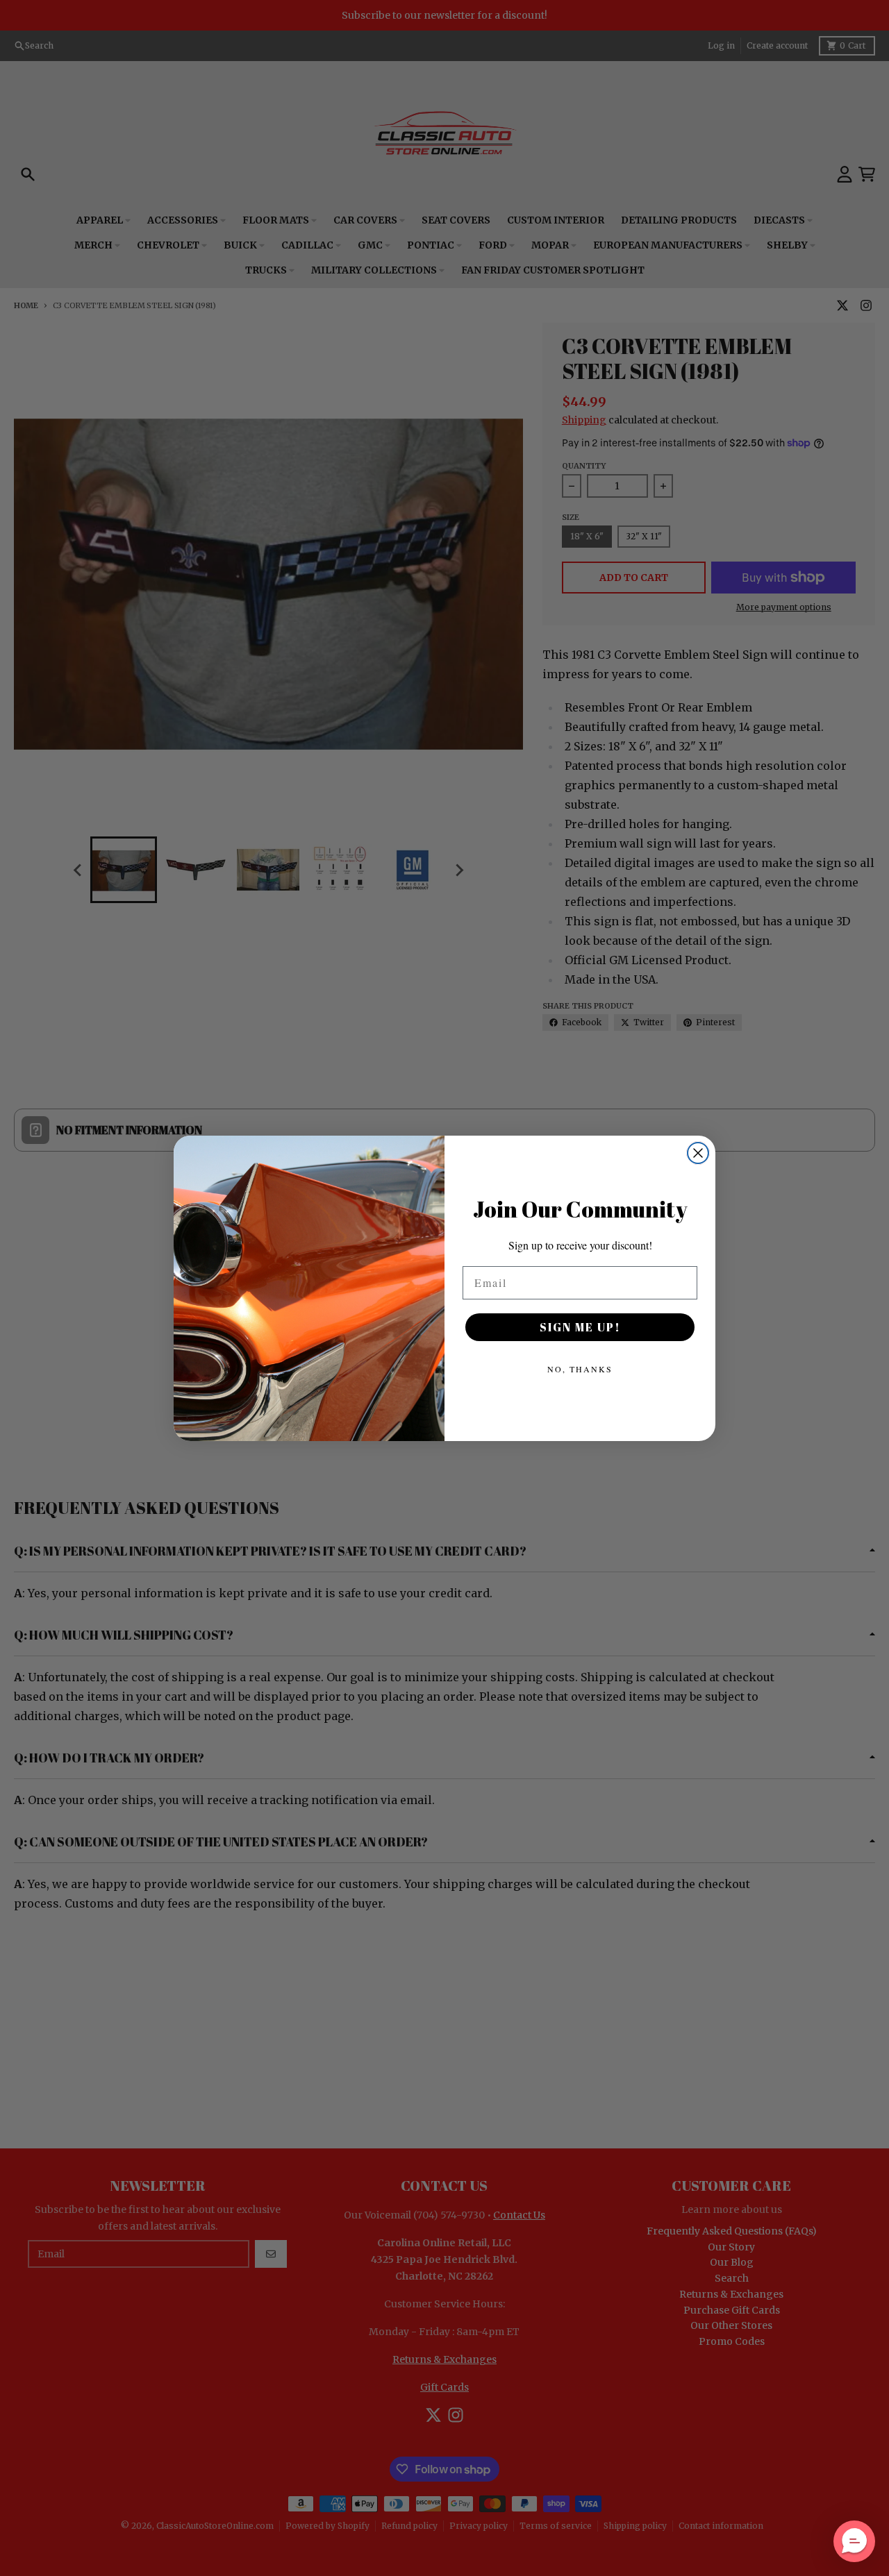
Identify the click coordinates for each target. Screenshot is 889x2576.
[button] (854, 2541)
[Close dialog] (698, 1153)
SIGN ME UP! (580, 1327)
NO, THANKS (580, 1369)
